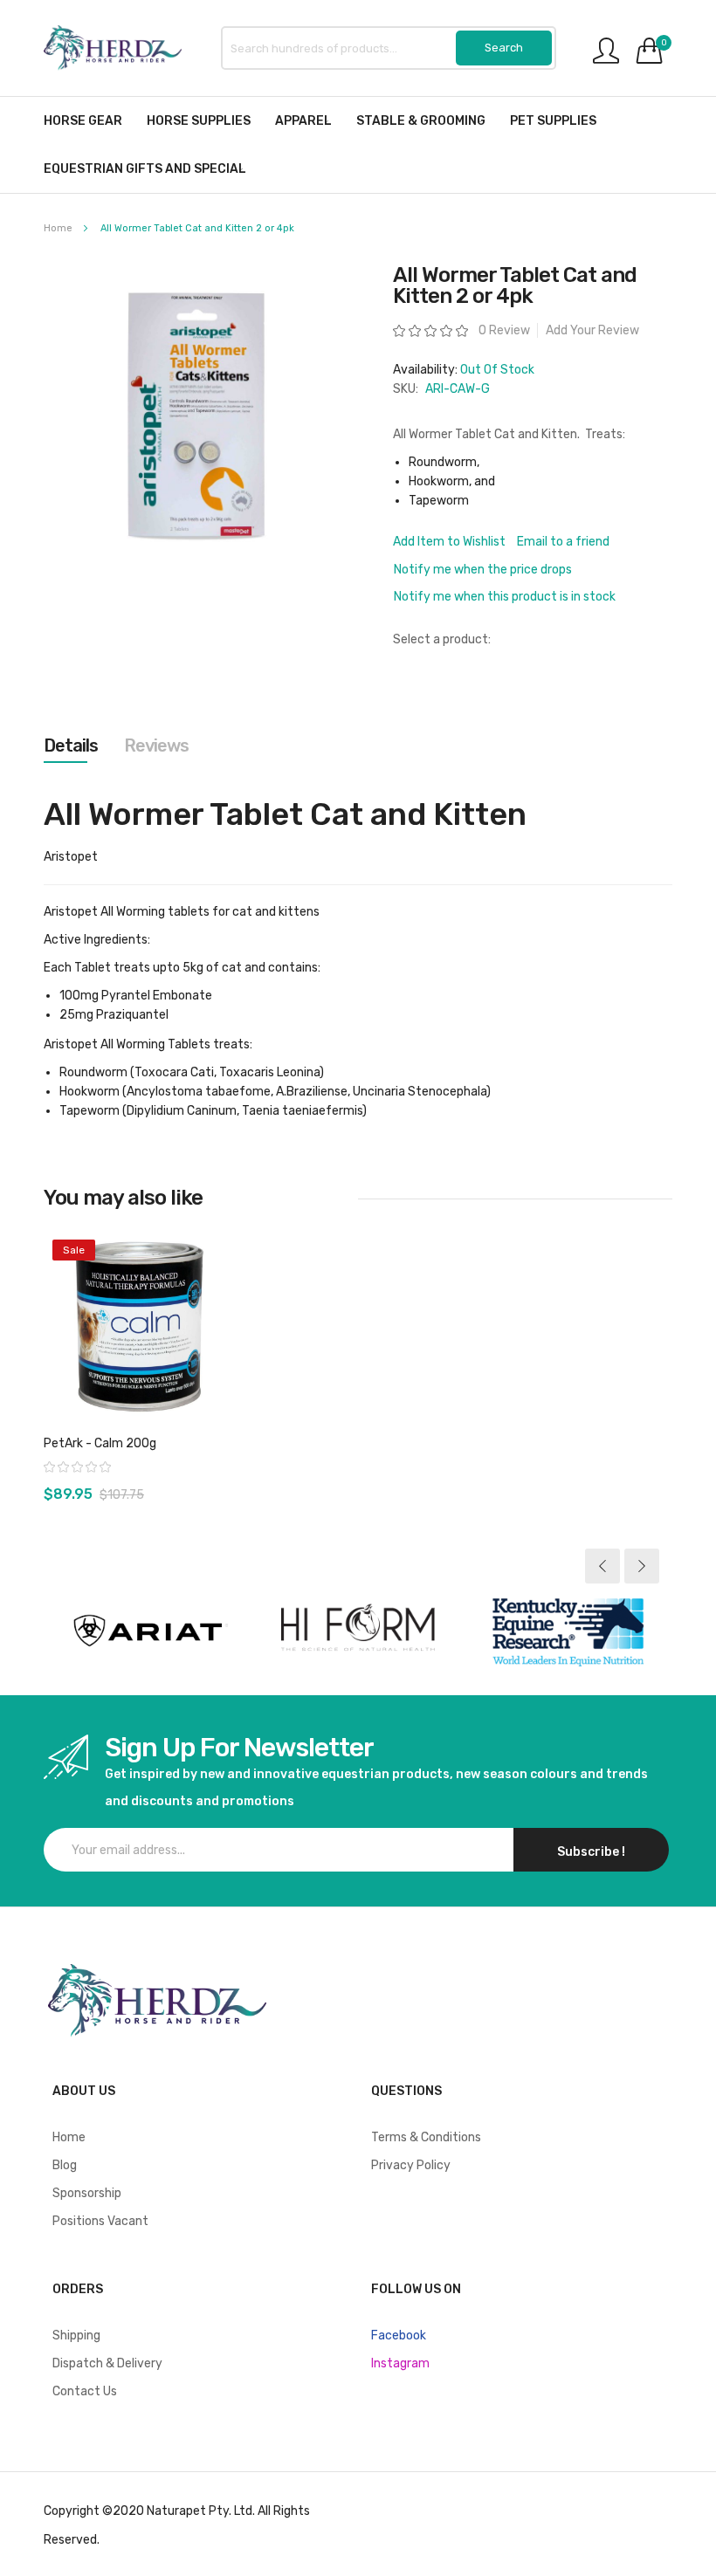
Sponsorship (87, 2193)
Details (71, 745)
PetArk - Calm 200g (100, 1443)
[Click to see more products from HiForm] (358, 1631)
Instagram (400, 2363)
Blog (65, 2165)
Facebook (399, 2336)
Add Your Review (592, 330)
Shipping (76, 2336)
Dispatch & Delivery (107, 2363)
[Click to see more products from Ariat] (148, 1631)
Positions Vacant (100, 2221)
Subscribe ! (591, 1852)
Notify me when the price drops (483, 570)
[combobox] (389, 48)
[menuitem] (83, 121)
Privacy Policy (411, 2165)
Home (58, 228)
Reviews (156, 745)
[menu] (358, 145)
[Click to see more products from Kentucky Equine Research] (568, 1631)
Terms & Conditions (426, 2137)
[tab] (71, 745)
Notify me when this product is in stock (505, 597)
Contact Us (85, 2391)
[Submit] (504, 48)
